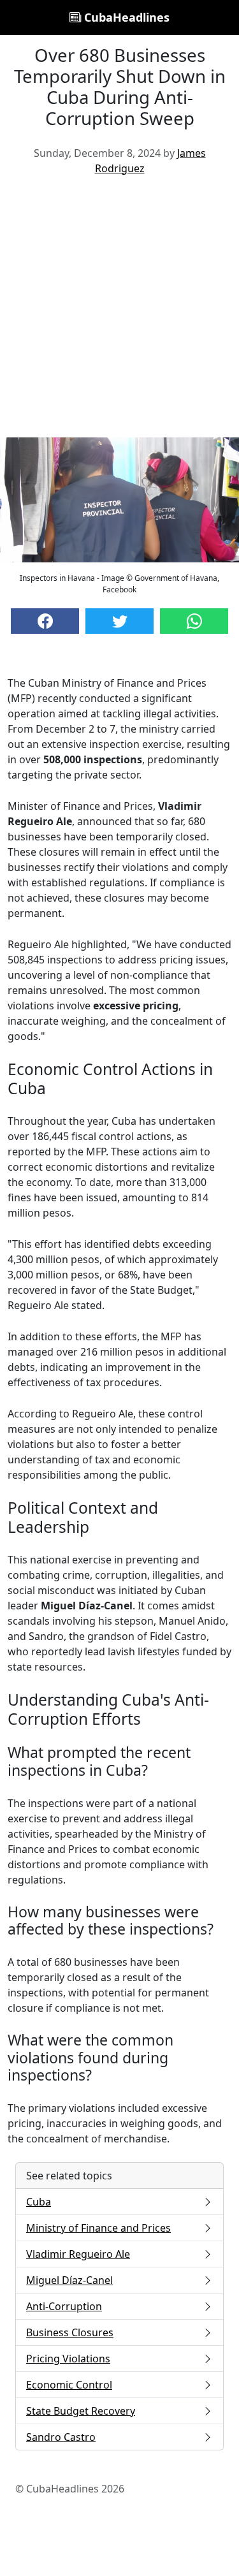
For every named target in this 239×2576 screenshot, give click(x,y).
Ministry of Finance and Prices (98, 2228)
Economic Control (69, 2385)
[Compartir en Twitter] (119, 621)
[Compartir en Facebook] (45, 621)
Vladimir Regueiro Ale (78, 2254)
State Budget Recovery (81, 2411)
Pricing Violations (68, 2359)
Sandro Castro (61, 2437)
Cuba (39, 2202)
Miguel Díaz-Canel (69, 2280)
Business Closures (70, 2332)
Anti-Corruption (64, 2306)
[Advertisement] (119, 311)
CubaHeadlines (125, 17)
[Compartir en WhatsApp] (194, 621)
